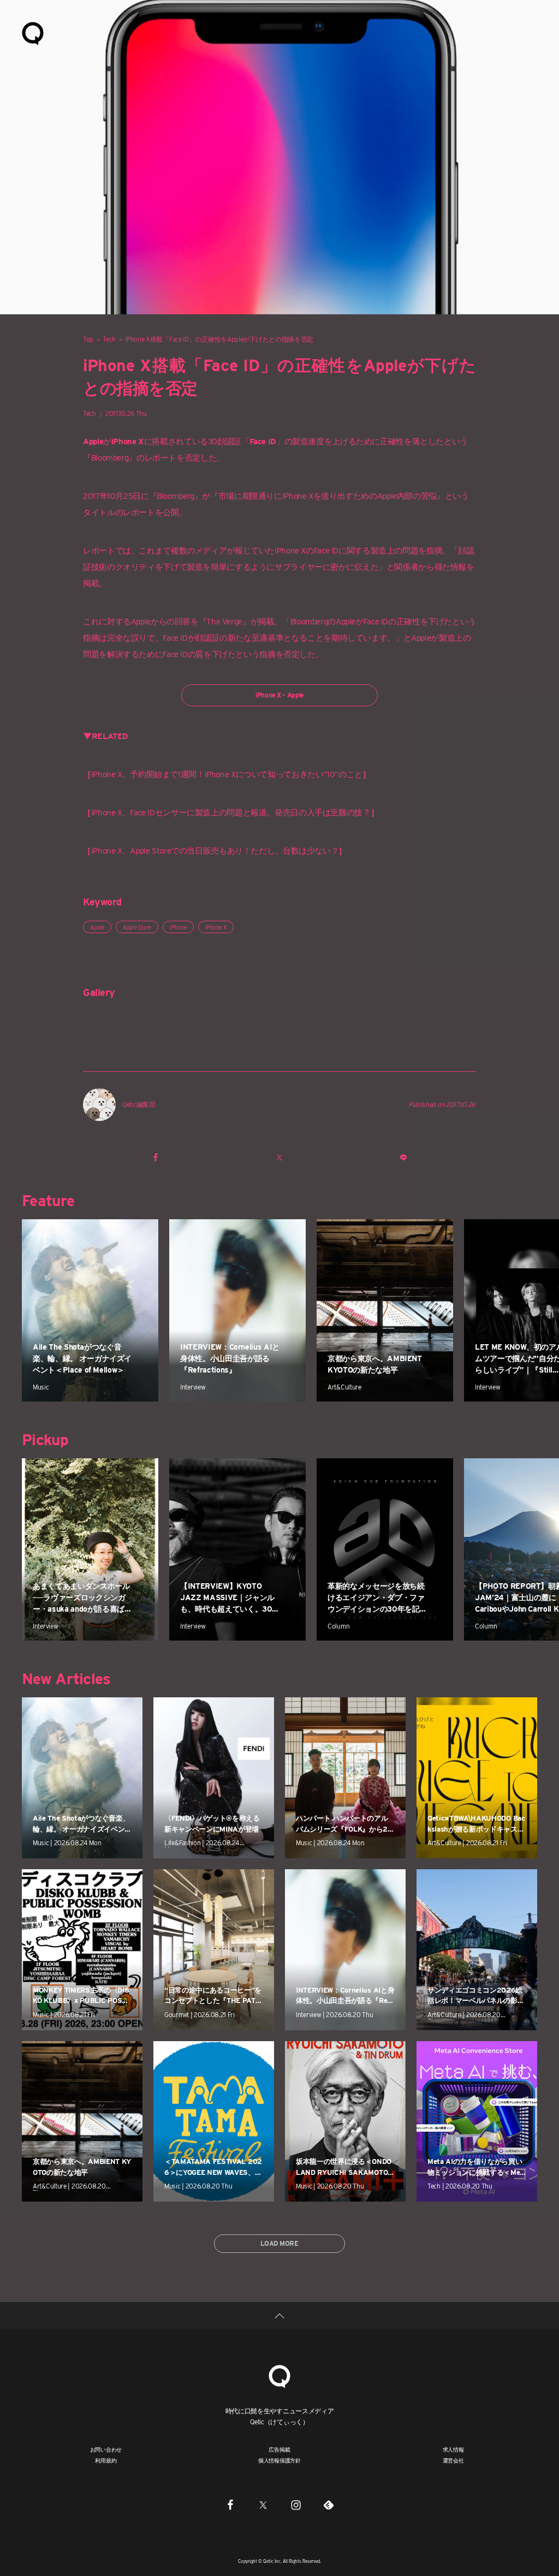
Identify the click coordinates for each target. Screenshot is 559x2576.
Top (88, 339)
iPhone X (216, 927)
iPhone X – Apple (279, 695)
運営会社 (453, 2460)
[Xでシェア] (279, 1157)
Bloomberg (176, 496)
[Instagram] (296, 2505)
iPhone (178, 927)
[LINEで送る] (403, 1157)
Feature (48, 1201)
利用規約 (106, 2460)
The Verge (224, 622)
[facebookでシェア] (156, 1157)
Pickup (45, 1440)
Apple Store (137, 927)
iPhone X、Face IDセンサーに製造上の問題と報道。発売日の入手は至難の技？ (231, 813)
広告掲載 (279, 2449)
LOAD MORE (279, 2243)
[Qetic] (33, 33)
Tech (109, 339)
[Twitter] (263, 2505)
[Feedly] (329, 2505)
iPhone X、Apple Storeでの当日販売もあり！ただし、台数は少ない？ (215, 851)
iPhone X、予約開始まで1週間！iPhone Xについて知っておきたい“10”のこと (227, 774)
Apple (97, 927)
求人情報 (453, 2449)
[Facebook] (230, 2505)
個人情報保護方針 (279, 2460)
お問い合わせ (106, 2449)
